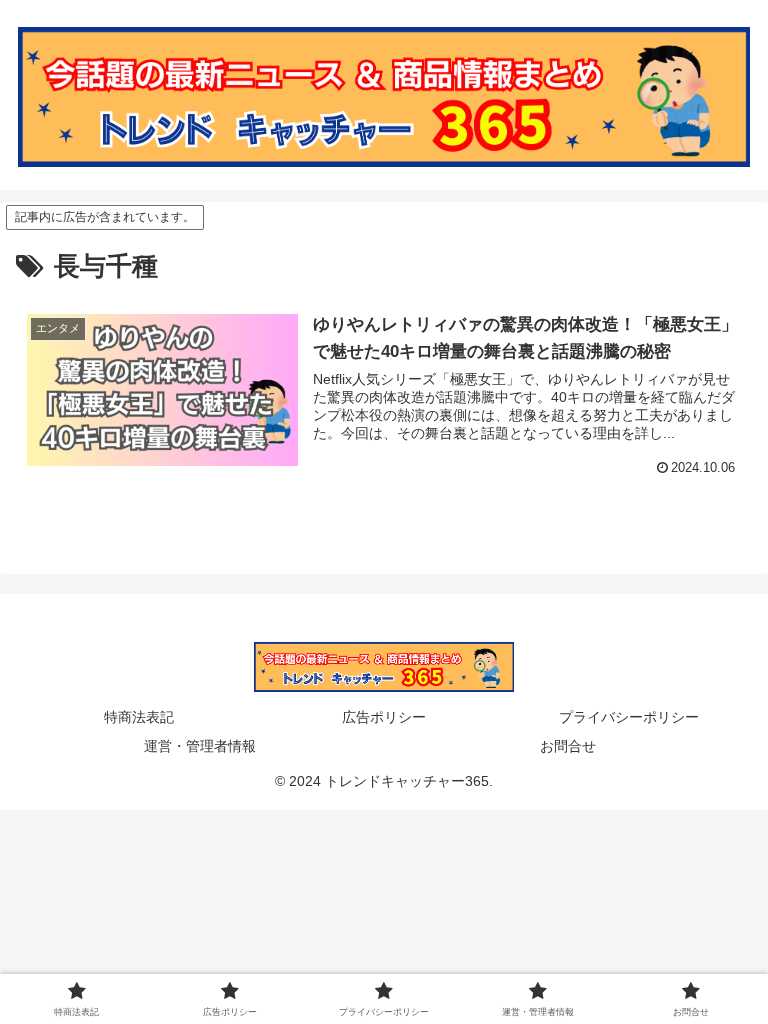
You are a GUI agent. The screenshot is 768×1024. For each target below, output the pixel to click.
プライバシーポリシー (629, 717)
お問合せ (568, 746)
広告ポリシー (384, 717)
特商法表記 (139, 717)
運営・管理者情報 (200, 746)
